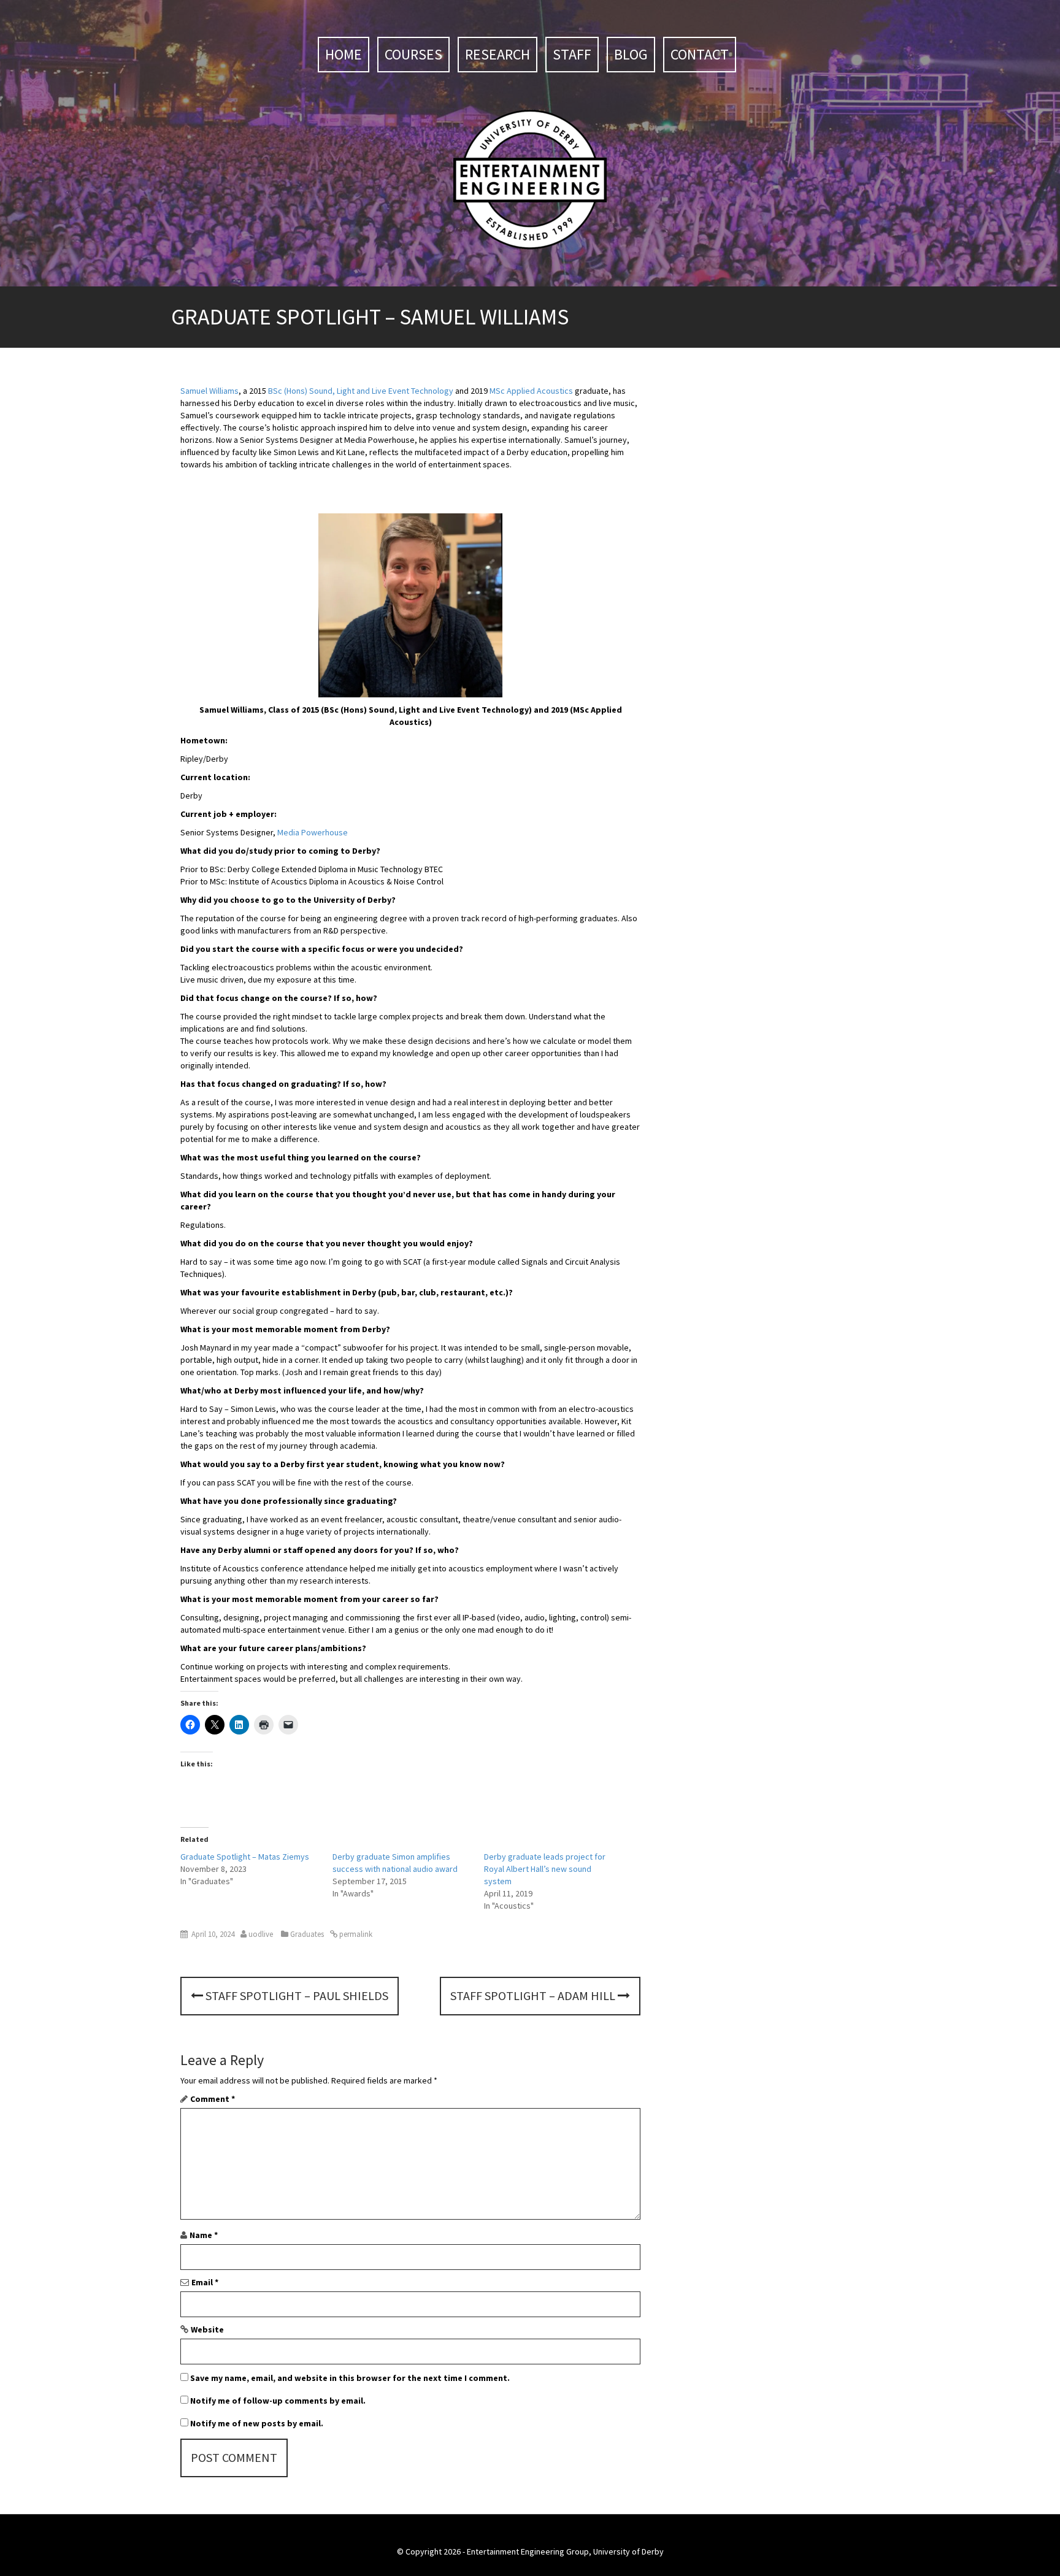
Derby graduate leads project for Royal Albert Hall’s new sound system (545, 1869)
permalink (355, 1934)
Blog (631, 54)
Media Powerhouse (313, 832)
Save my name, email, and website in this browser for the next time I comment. (350, 2378)
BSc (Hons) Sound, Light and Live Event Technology (361, 391)
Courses (413, 54)
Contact (700, 54)
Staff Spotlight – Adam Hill (534, 1995)
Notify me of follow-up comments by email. (278, 2401)
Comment (213, 2099)
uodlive (261, 1934)
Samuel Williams (209, 391)
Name (204, 2235)
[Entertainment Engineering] (530, 178)
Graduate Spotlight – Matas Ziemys (245, 1857)
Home (344, 54)
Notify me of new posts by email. (257, 2423)
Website (207, 2329)
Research (497, 54)
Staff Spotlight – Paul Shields (296, 1995)
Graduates (307, 1934)
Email (205, 2282)
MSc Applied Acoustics (531, 391)
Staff (572, 54)
